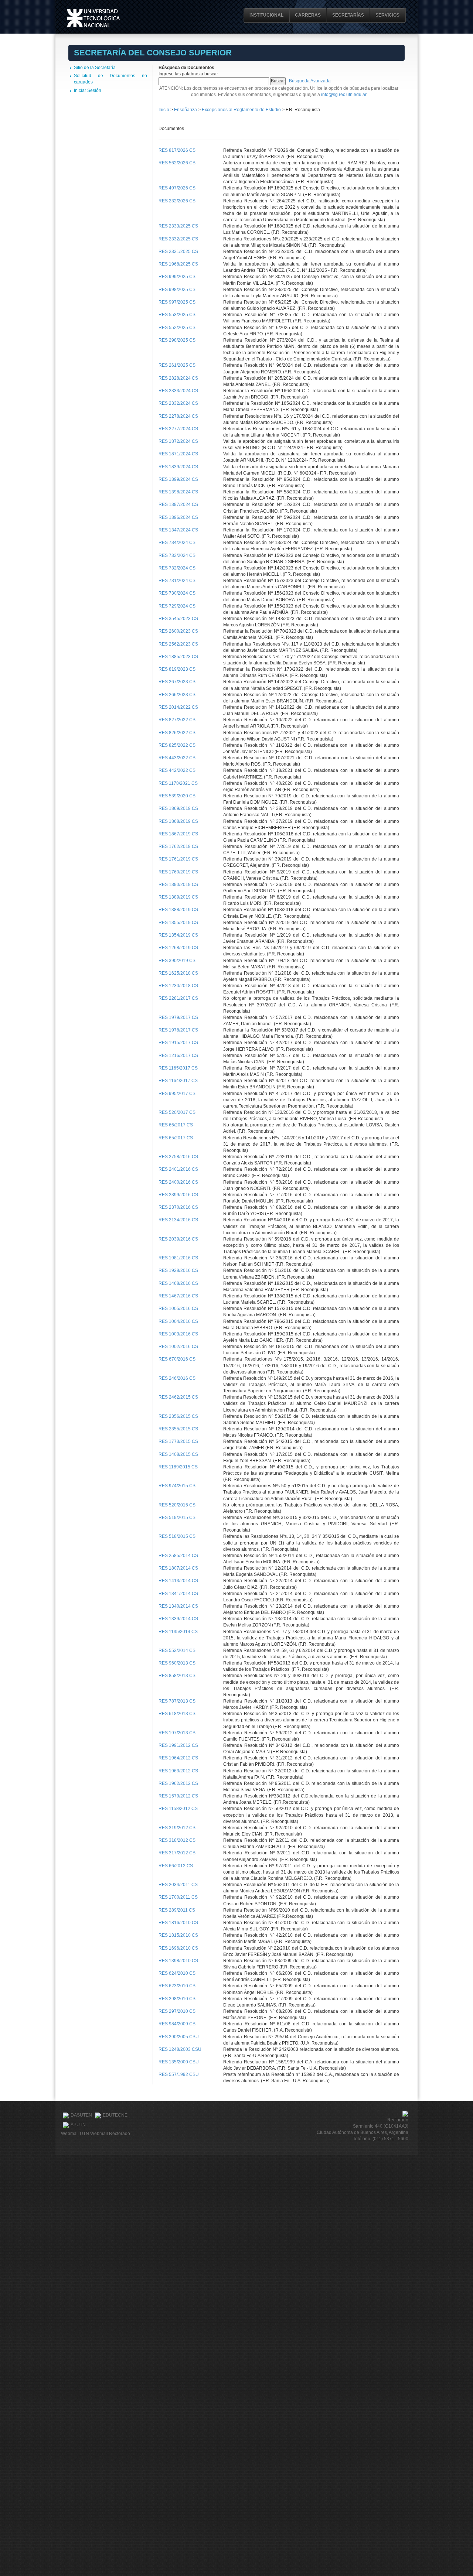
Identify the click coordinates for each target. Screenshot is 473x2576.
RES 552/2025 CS (177, 328)
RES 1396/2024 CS (178, 517)
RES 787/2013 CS (177, 1701)
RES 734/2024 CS (177, 543)
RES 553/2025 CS (177, 315)
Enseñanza (186, 110)
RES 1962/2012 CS (178, 1783)
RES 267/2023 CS (177, 682)
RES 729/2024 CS (177, 606)
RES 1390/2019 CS (178, 885)
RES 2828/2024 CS (178, 378)
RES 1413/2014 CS (178, 1581)
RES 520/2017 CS (177, 1112)
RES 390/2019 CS (177, 961)
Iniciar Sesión (88, 90)
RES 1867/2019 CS (178, 834)
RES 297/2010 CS (177, 2011)
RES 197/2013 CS (177, 1733)
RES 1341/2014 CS (178, 1594)
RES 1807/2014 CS (178, 1568)
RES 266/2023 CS (177, 695)
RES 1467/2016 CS (178, 1296)
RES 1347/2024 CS (178, 530)
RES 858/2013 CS (177, 1676)
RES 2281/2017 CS (178, 998)
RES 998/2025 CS (177, 290)
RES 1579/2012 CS (178, 1796)
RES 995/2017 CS (177, 1094)
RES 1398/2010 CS (178, 1961)
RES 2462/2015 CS (178, 1397)
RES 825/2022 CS (177, 745)
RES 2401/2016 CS (178, 1169)
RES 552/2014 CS (177, 1650)
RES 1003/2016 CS (178, 1334)
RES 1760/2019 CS (178, 872)
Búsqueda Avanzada (310, 81)
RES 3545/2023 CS (178, 619)
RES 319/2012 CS (177, 1828)
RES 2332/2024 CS (178, 403)
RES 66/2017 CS (176, 1125)
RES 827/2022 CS (177, 720)
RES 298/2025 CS (177, 340)
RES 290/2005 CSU (179, 2037)
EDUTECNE (115, 2115)
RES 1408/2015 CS (178, 1454)
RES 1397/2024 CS (178, 504)
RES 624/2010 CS (177, 1973)
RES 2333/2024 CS (178, 391)
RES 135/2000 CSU (179, 2062)
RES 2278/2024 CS (178, 416)
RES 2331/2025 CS (178, 252)
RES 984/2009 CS (177, 2024)
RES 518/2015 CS (177, 1536)
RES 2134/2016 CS (178, 1220)
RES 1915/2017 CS (178, 1043)
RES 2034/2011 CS (178, 1885)
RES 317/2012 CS (177, 1853)
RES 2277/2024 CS (178, 429)
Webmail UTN (75, 2134)
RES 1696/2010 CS (178, 1948)
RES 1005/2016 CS (178, 1308)
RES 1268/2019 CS (178, 948)
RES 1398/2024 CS (178, 492)
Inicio (164, 110)
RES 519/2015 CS (177, 1518)
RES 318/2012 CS (177, 1840)
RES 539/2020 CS (177, 796)
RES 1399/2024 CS (178, 479)
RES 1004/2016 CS (178, 1321)
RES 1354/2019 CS (178, 935)
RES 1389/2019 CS (178, 897)
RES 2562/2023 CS (178, 644)
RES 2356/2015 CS (178, 1416)
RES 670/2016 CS (177, 1359)
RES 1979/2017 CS (178, 1017)
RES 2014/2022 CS (178, 707)
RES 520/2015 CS (177, 1505)
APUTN (78, 2125)
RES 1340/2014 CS (178, 1606)
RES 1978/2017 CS (178, 1030)
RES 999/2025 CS (177, 277)
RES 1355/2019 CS (178, 923)
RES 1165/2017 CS (178, 1068)
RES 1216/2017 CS (178, 1056)
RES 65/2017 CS (176, 1138)
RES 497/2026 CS (177, 188)
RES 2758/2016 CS (178, 1157)
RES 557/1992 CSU (179, 2074)
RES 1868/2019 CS (178, 821)
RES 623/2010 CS (177, 1986)
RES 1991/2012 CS (178, 1745)
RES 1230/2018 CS (178, 986)
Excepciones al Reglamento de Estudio (241, 110)
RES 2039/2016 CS (178, 1239)
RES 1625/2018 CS (178, 973)
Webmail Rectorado (110, 2134)
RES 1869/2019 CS (178, 808)
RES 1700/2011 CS (178, 1897)
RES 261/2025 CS (177, 365)
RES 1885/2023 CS (178, 657)
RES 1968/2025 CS (178, 264)
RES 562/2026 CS (177, 163)
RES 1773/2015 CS (178, 1441)
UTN (93, 18)
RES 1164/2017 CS (178, 1081)
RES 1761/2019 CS (178, 859)
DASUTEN (81, 2115)
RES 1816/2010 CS (178, 1923)
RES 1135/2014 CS (178, 1632)
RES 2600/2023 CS (178, 631)
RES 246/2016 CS (177, 1378)
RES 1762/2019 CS (178, 846)
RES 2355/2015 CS (178, 1429)
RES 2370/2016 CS (178, 1207)
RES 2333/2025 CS (178, 226)
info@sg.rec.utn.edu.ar (344, 95)
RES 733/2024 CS (177, 555)
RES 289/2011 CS (177, 1910)
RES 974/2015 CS (177, 1486)
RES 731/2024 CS (177, 581)
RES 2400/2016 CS (178, 1182)
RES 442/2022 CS (177, 770)
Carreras (308, 15)
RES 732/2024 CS (177, 568)
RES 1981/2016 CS (178, 1258)
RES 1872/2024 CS (178, 441)
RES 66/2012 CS (176, 1866)
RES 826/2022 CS (177, 733)
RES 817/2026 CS (177, 150)
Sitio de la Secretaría (95, 68)
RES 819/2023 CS (177, 669)
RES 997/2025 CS (177, 302)
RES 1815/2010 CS (178, 1935)
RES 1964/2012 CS (178, 1758)
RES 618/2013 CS (177, 1714)
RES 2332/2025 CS (178, 239)
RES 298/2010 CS (177, 1999)
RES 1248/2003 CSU (180, 2049)
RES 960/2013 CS (177, 1663)
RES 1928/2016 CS (178, 1270)
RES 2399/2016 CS (178, 1195)
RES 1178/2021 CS (178, 783)
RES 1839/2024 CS (178, 467)
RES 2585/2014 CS (178, 1556)
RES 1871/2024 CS (178, 454)
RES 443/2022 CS (177, 758)
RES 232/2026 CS (177, 201)
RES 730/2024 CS (177, 593)
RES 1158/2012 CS (178, 1809)
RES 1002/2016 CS (178, 1347)
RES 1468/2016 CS (178, 1283)
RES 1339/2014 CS (178, 1619)
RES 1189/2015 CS (178, 1467)
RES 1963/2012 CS (178, 1771)
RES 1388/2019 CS (178, 910)
